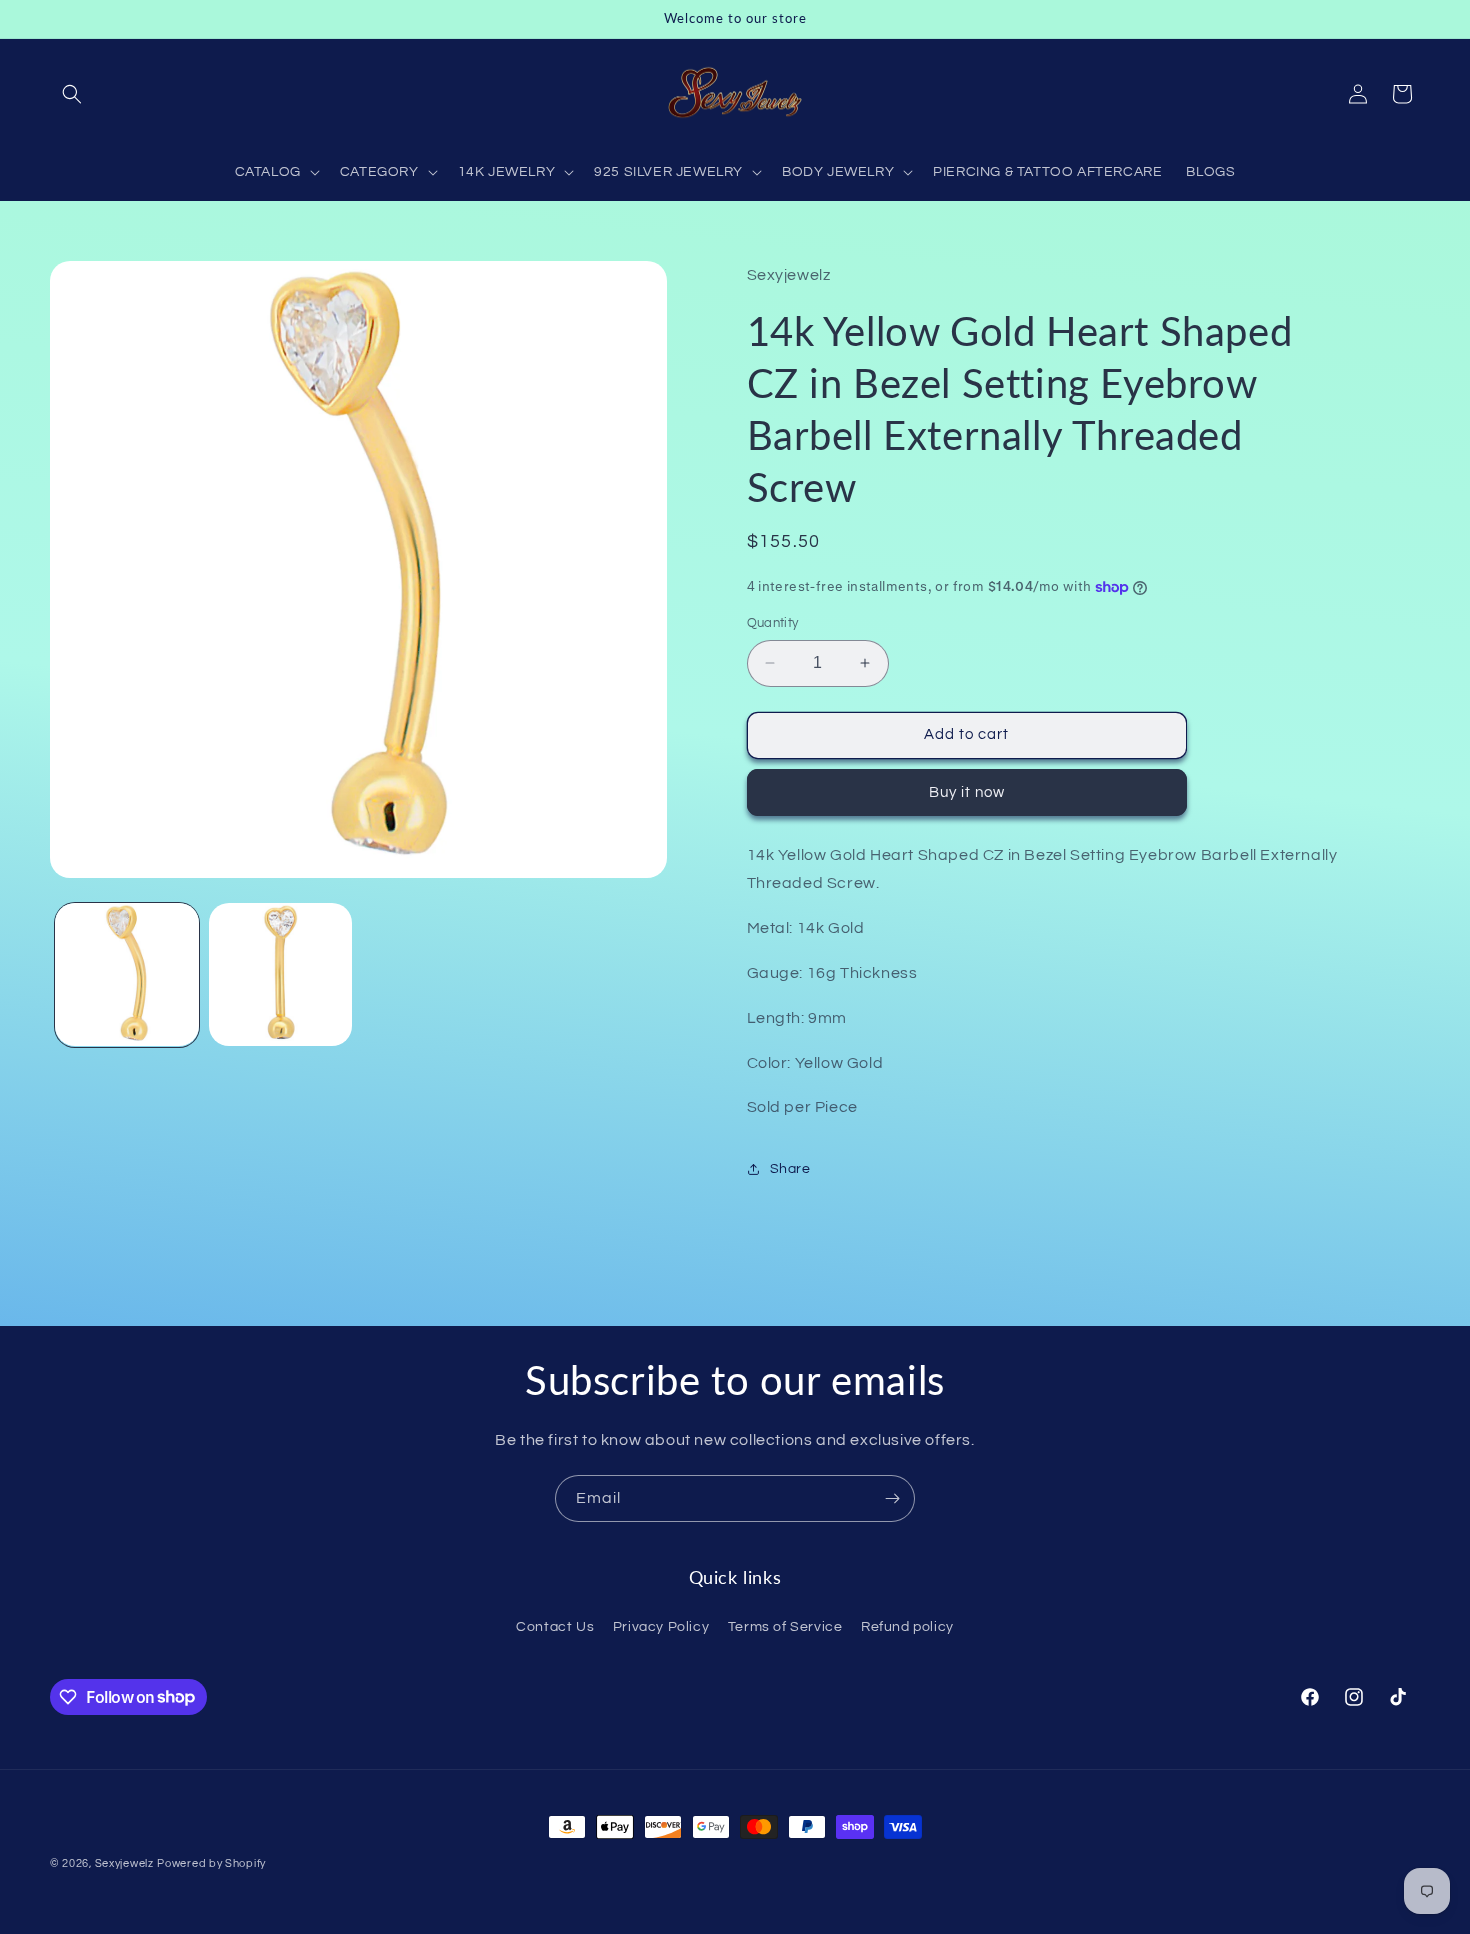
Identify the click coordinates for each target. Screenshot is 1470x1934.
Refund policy (907, 1626)
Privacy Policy (661, 1626)
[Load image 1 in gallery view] (127, 975)
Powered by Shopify (211, 1863)
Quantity (773, 623)
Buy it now (967, 792)
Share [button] (790, 1169)
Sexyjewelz (124, 1863)
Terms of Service (785, 1626)
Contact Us (555, 1626)
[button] (72, 94)
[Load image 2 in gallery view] (281, 975)
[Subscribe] (892, 1498)
